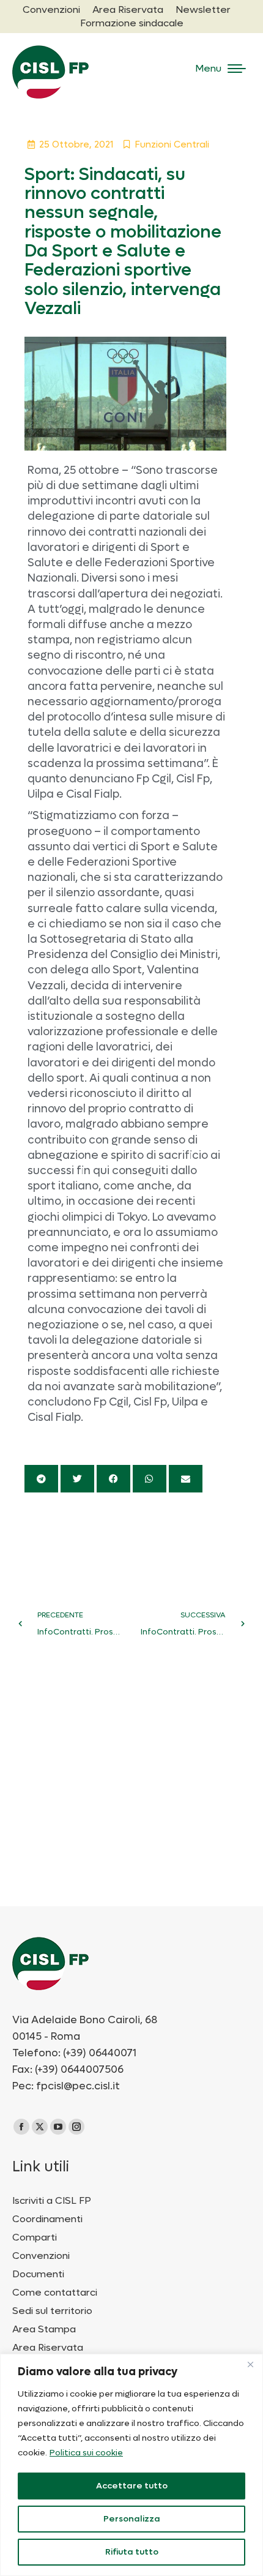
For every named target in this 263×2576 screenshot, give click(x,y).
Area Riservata (48, 2348)
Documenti (38, 2274)
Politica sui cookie (86, 2453)
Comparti (35, 2237)
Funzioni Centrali (172, 144)
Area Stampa (44, 2329)
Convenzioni (41, 2256)
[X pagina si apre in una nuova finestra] (40, 2127)
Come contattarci (55, 2293)
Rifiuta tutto (132, 2552)
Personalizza (132, 2519)
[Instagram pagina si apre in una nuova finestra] (76, 2127)
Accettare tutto (132, 2486)
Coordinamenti (47, 2219)
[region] (131, 2465)
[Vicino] (250, 2364)
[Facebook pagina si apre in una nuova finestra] (21, 2127)
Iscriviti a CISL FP (52, 2201)
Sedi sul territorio (52, 2311)
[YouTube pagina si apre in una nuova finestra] (58, 2127)
